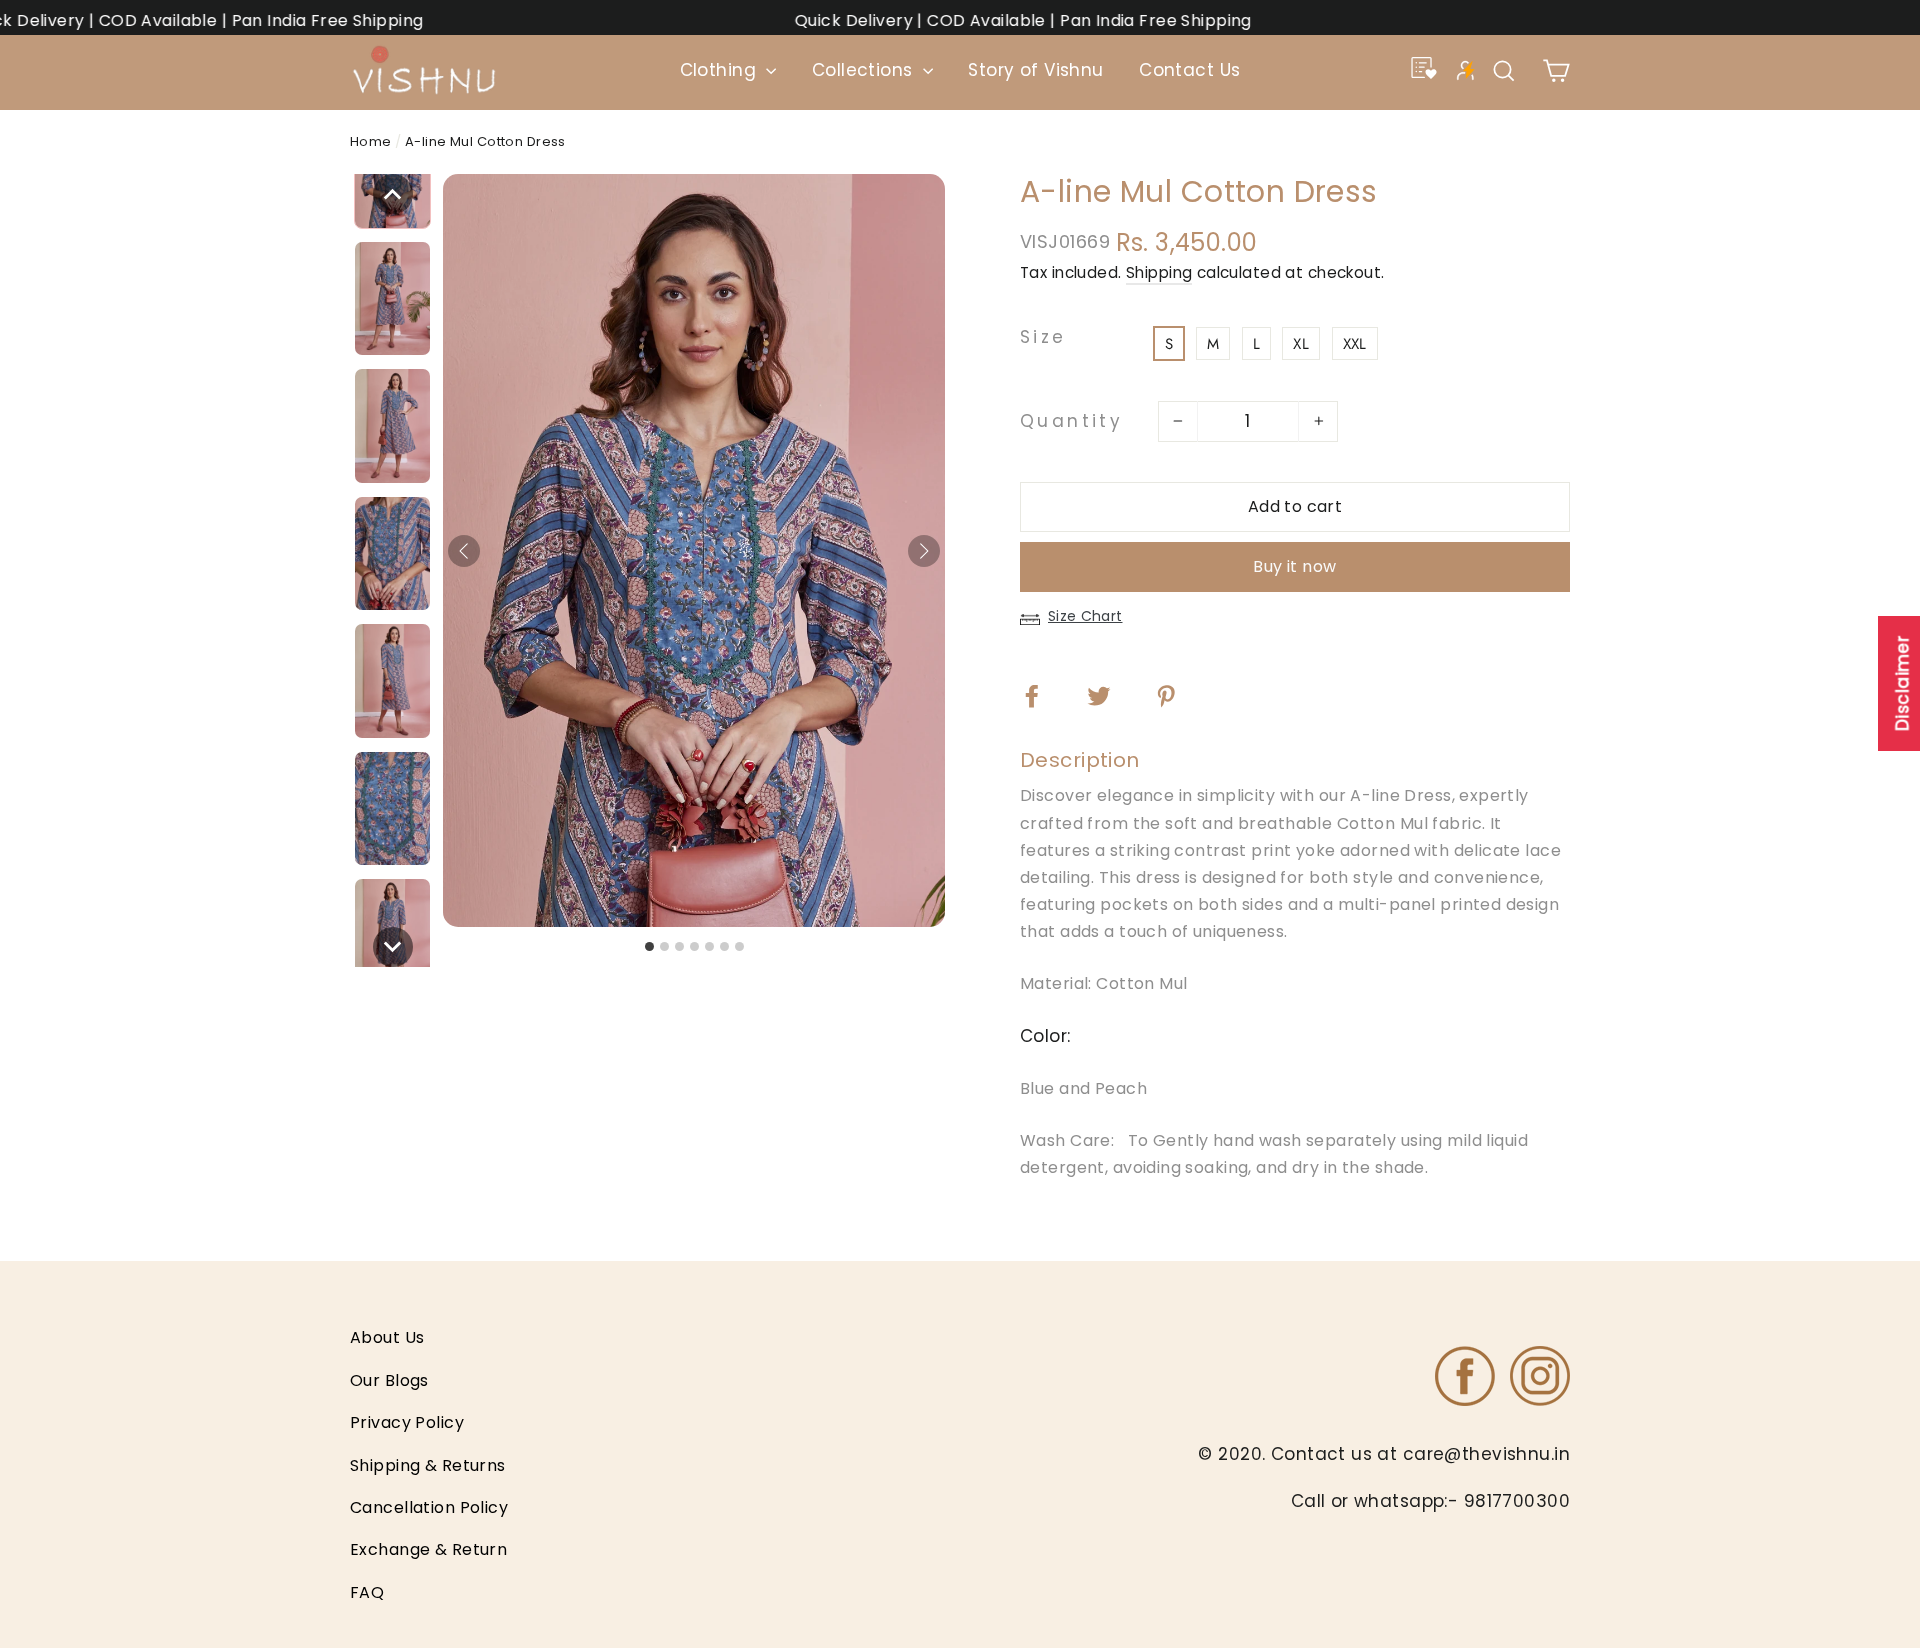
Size (1043, 338)
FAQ (367, 1592)
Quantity (1071, 421)
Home (371, 141)
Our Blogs (389, 1380)
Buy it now (1294, 566)
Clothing (721, 70)
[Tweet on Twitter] (1111, 695)
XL (1301, 344)
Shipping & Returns (428, 1465)
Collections (865, 70)
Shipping (1159, 272)
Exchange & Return (428, 1549)
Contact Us (1189, 70)
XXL (1355, 344)
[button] (393, 194)
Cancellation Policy (429, 1507)
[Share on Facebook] (1044, 695)
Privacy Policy (407, 1422)
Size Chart (1085, 616)
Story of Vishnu (1035, 70)
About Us (387, 1337)
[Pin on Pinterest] (1178, 695)
